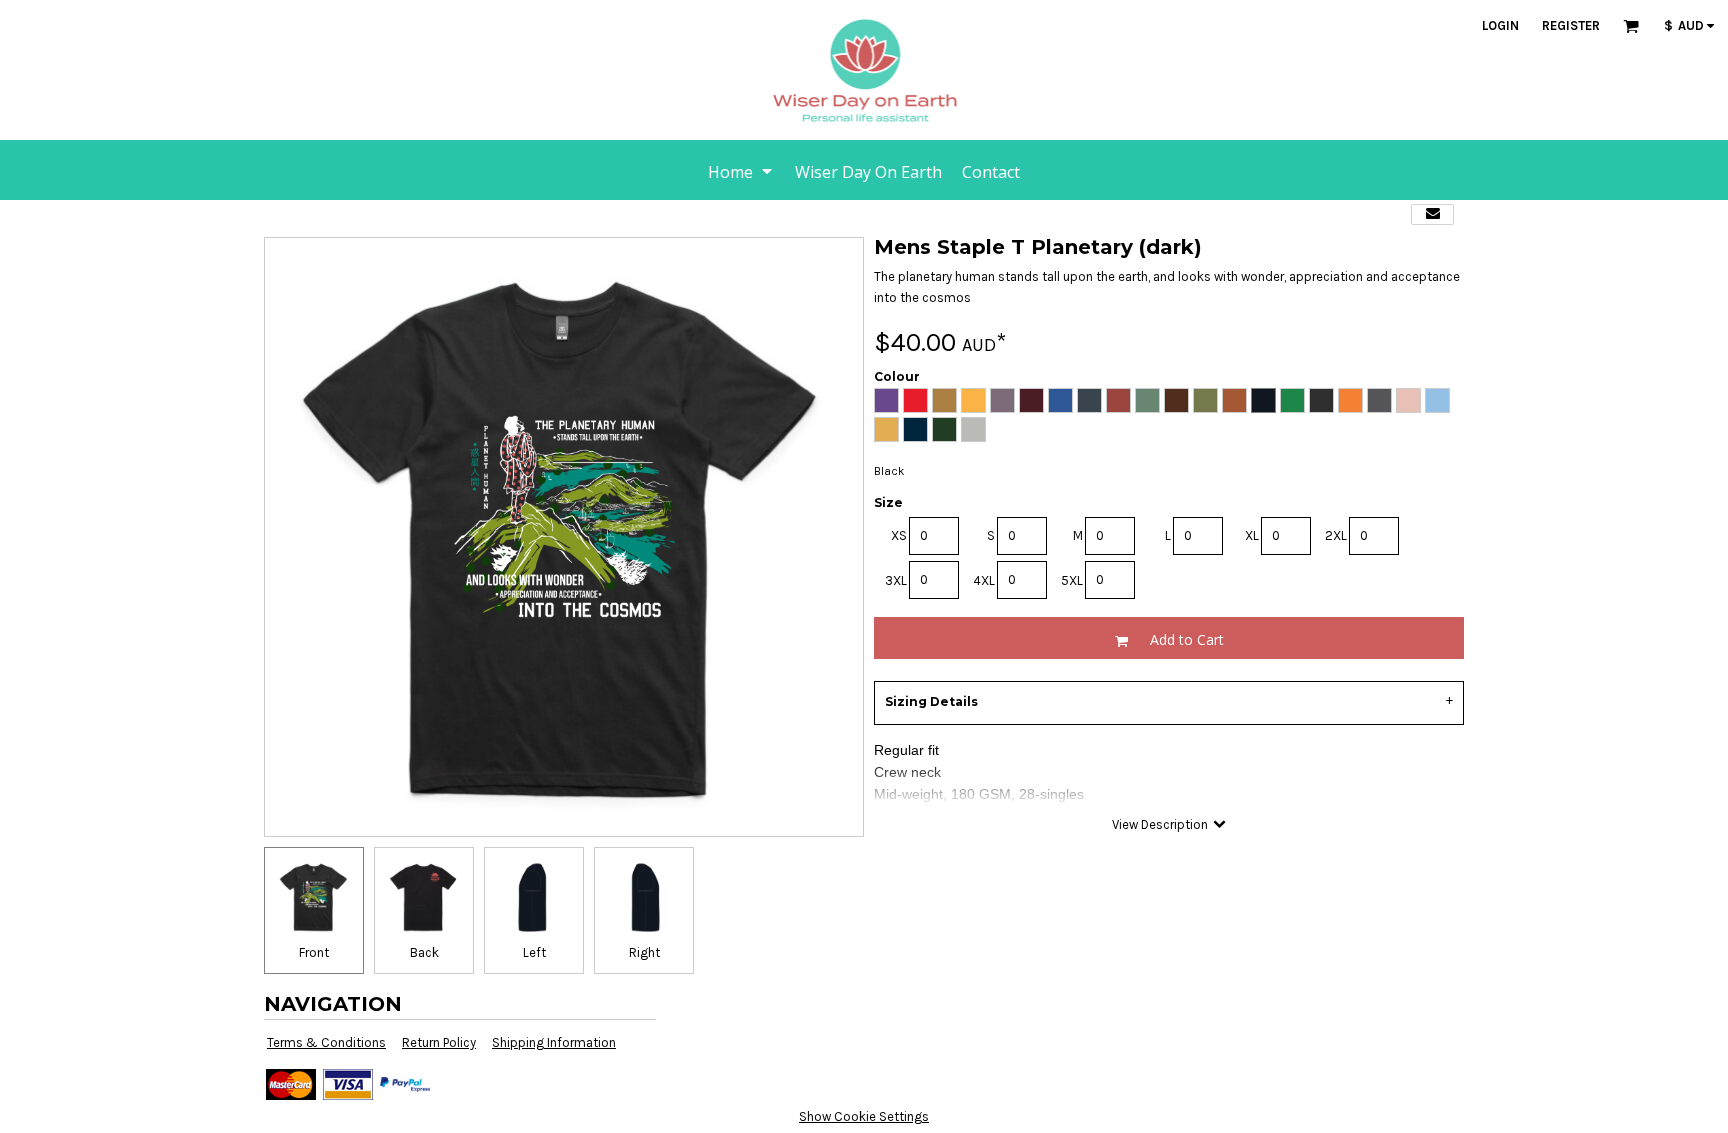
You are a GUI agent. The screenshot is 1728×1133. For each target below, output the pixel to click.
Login (1500, 25)
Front (314, 952)
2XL (1336, 535)
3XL (896, 580)
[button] (1631, 26)
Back (424, 952)
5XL (1072, 580)
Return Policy (439, 1042)
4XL (984, 580)
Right (644, 952)
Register (1571, 25)
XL (1252, 535)
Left (534, 952)
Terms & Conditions (326, 1042)
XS (899, 535)
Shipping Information (554, 1042)
